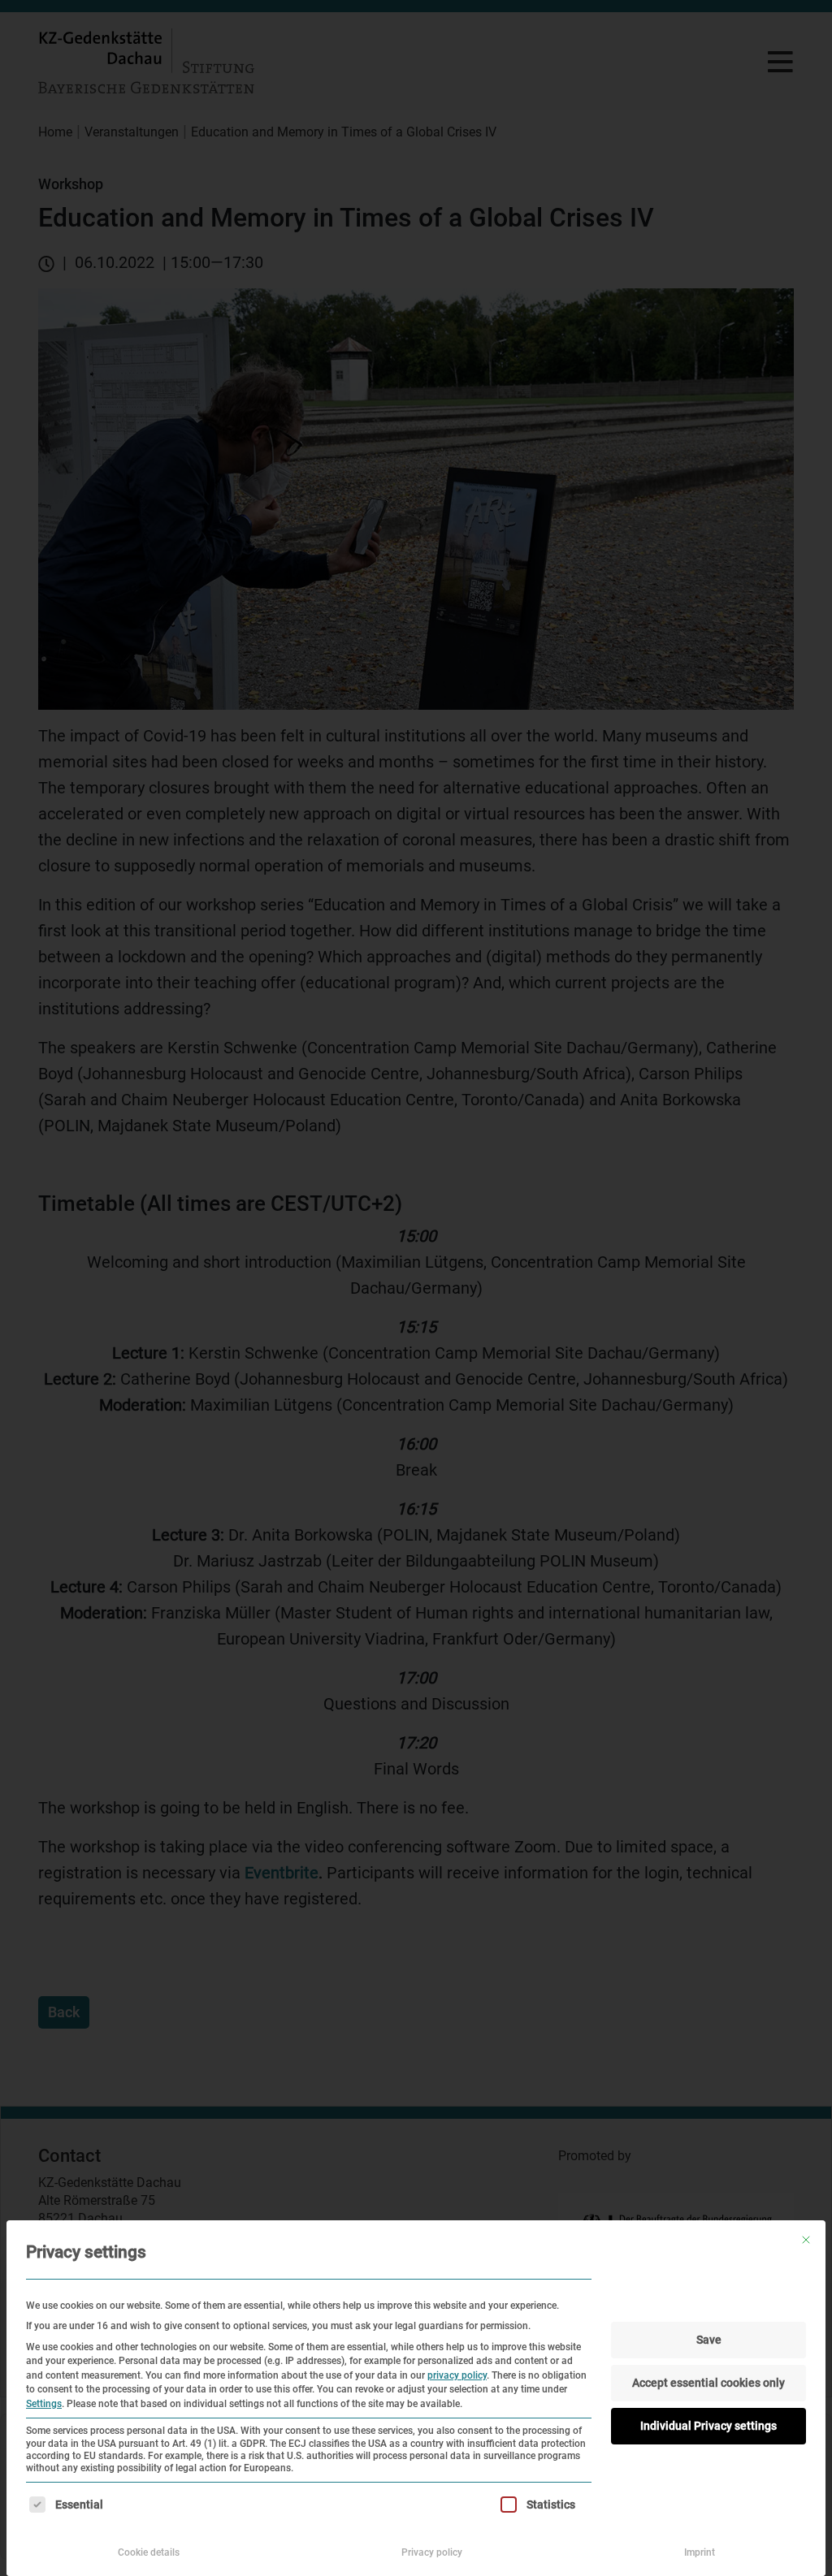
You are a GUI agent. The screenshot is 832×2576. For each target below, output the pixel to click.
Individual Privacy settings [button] (708, 2426)
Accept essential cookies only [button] (708, 2383)
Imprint (700, 2552)
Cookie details (149, 2552)
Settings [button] (44, 2404)
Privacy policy (432, 2552)
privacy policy (457, 2375)
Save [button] (709, 2340)
